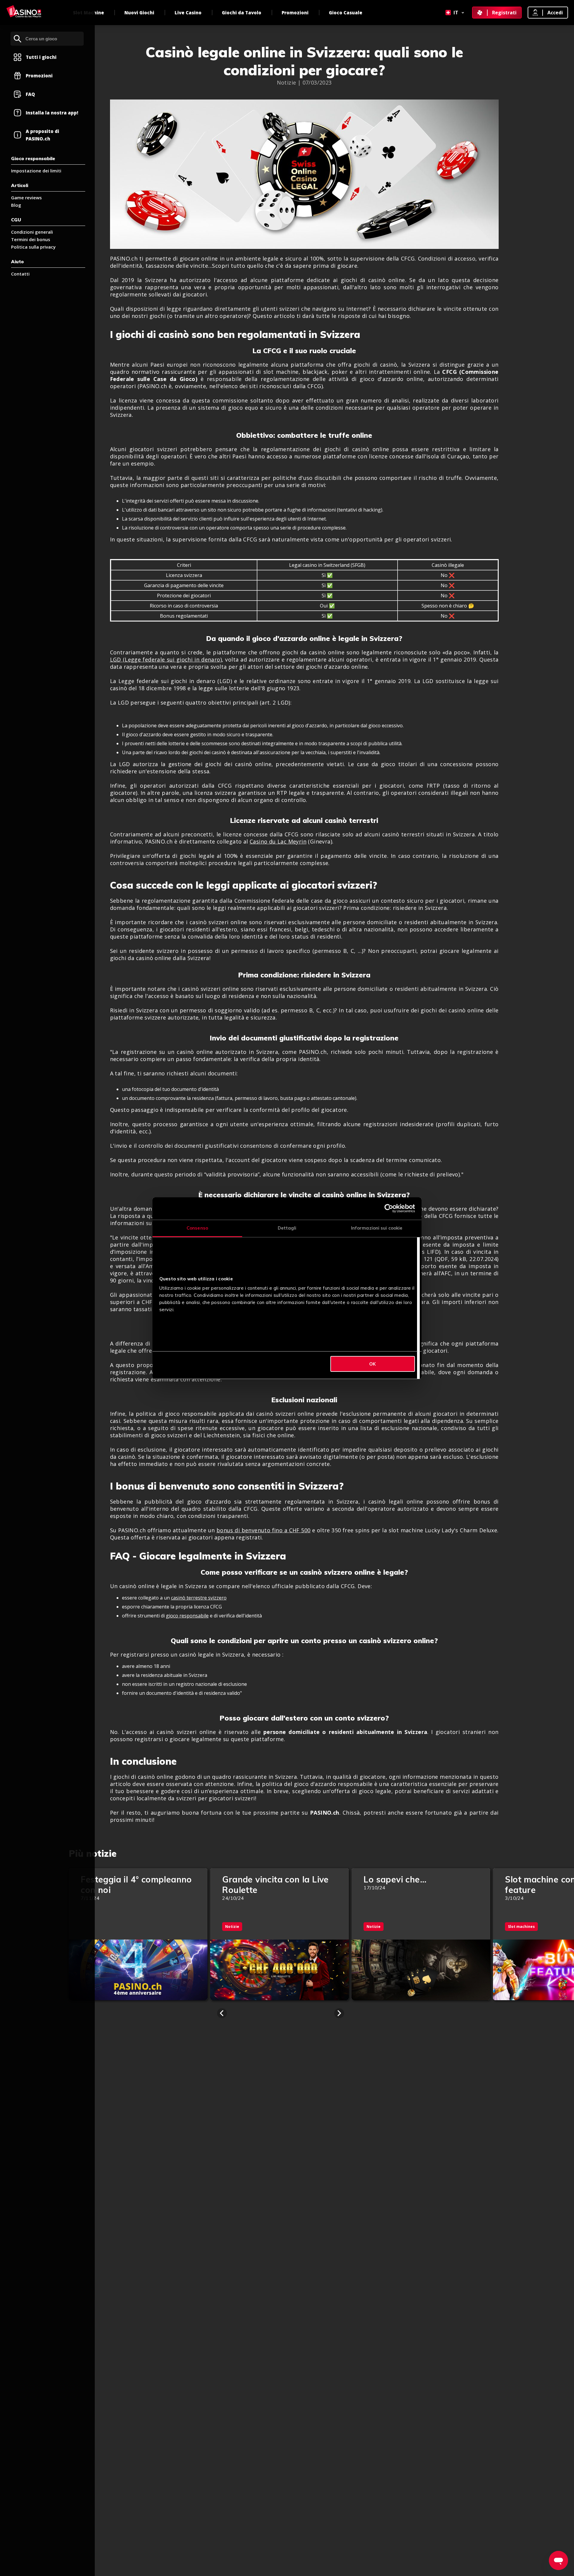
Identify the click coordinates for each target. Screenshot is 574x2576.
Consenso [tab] (197, 1228)
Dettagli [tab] (287, 1228)
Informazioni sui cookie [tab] (377, 1228)
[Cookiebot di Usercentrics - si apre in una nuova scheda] (389, 1208)
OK (373, 1364)
